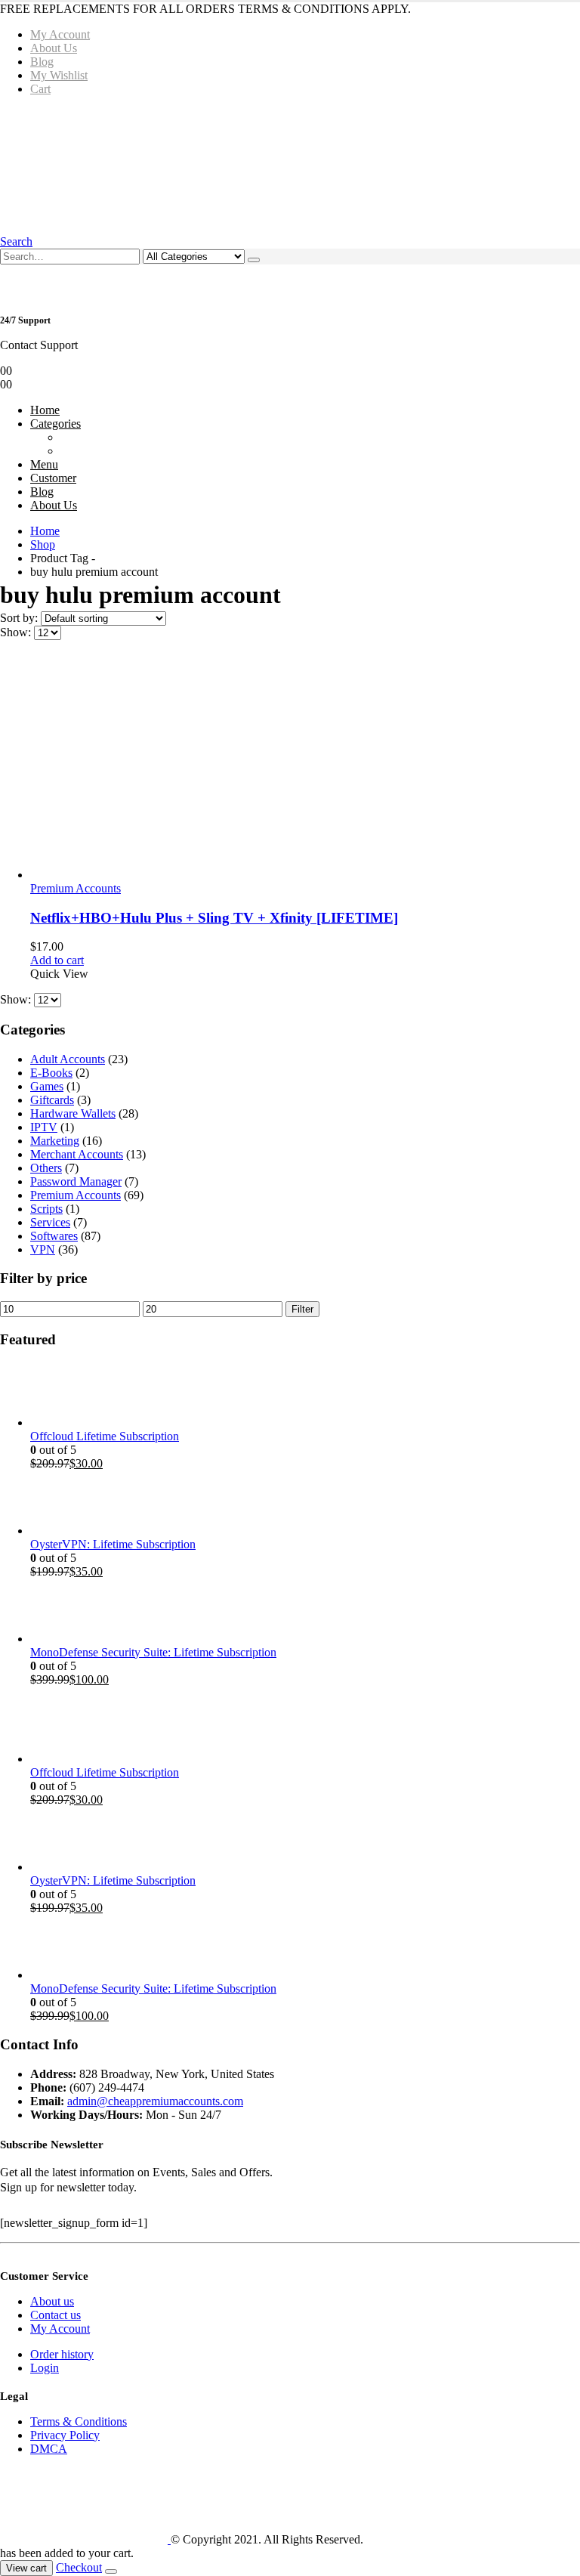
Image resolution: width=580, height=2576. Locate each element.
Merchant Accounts (77, 1154)
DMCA (49, 2449)
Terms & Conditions (79, 2421)
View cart (26, 2568)
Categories (56, 424)
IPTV (44, 1127)
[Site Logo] (229, 164)
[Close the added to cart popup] (111, 2571)
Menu (44, 464)
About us (52, 2301)
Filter (302, 1309)
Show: (17, 632)
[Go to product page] (305, 767)
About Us (54, 48)
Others (46, 1168)
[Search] (254, 260)
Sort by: (20, 618)
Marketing (55, 1141)
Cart (40, 89)
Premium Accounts (76, 888)
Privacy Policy (65, 2435)
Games (47, 1086)
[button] (16, 241)
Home (45, 410)
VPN (43, 1249)
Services (50, 1222)
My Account (60, 34)
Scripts (46, 1209)
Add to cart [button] (57, 960)
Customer (53, 478)
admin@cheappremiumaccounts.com (155, 2101)
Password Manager (76, 1181)
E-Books (51, 1073)
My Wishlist (59, 75)
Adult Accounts (68, 1059)
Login (45, 2368)
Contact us (56, 2315)
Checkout (79, 2567)
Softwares (54, 1236)
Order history (62, 2354)
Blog (42, 62)
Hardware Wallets (73, 1113)
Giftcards (52, 1100)
